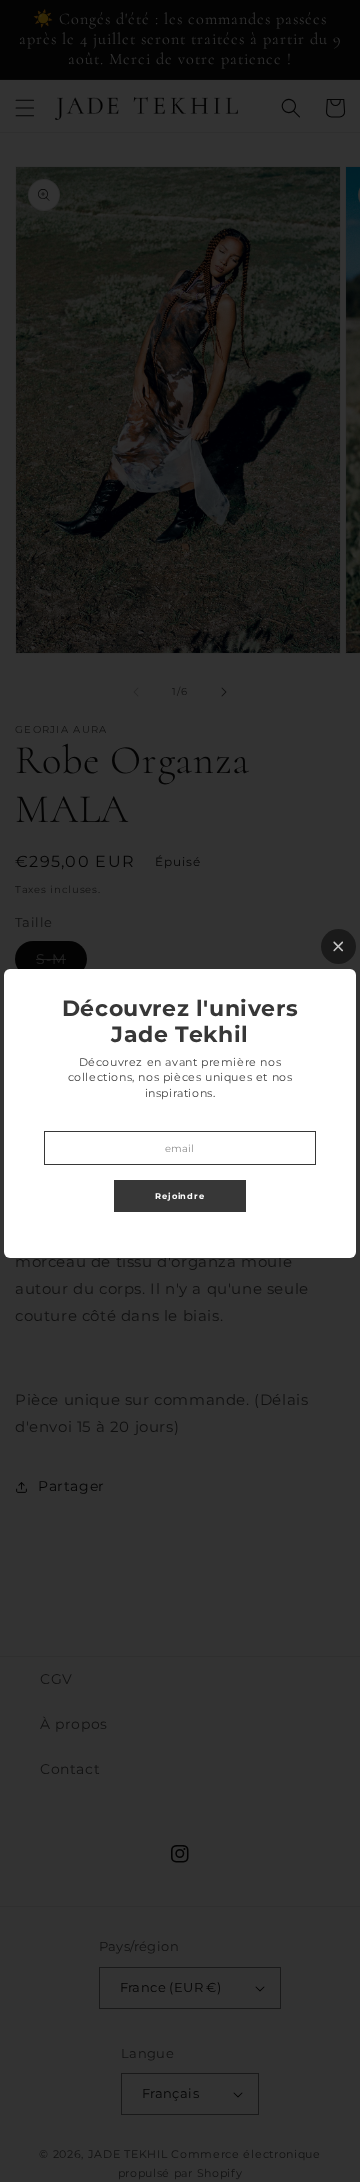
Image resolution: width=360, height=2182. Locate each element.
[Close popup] (338, 946)
